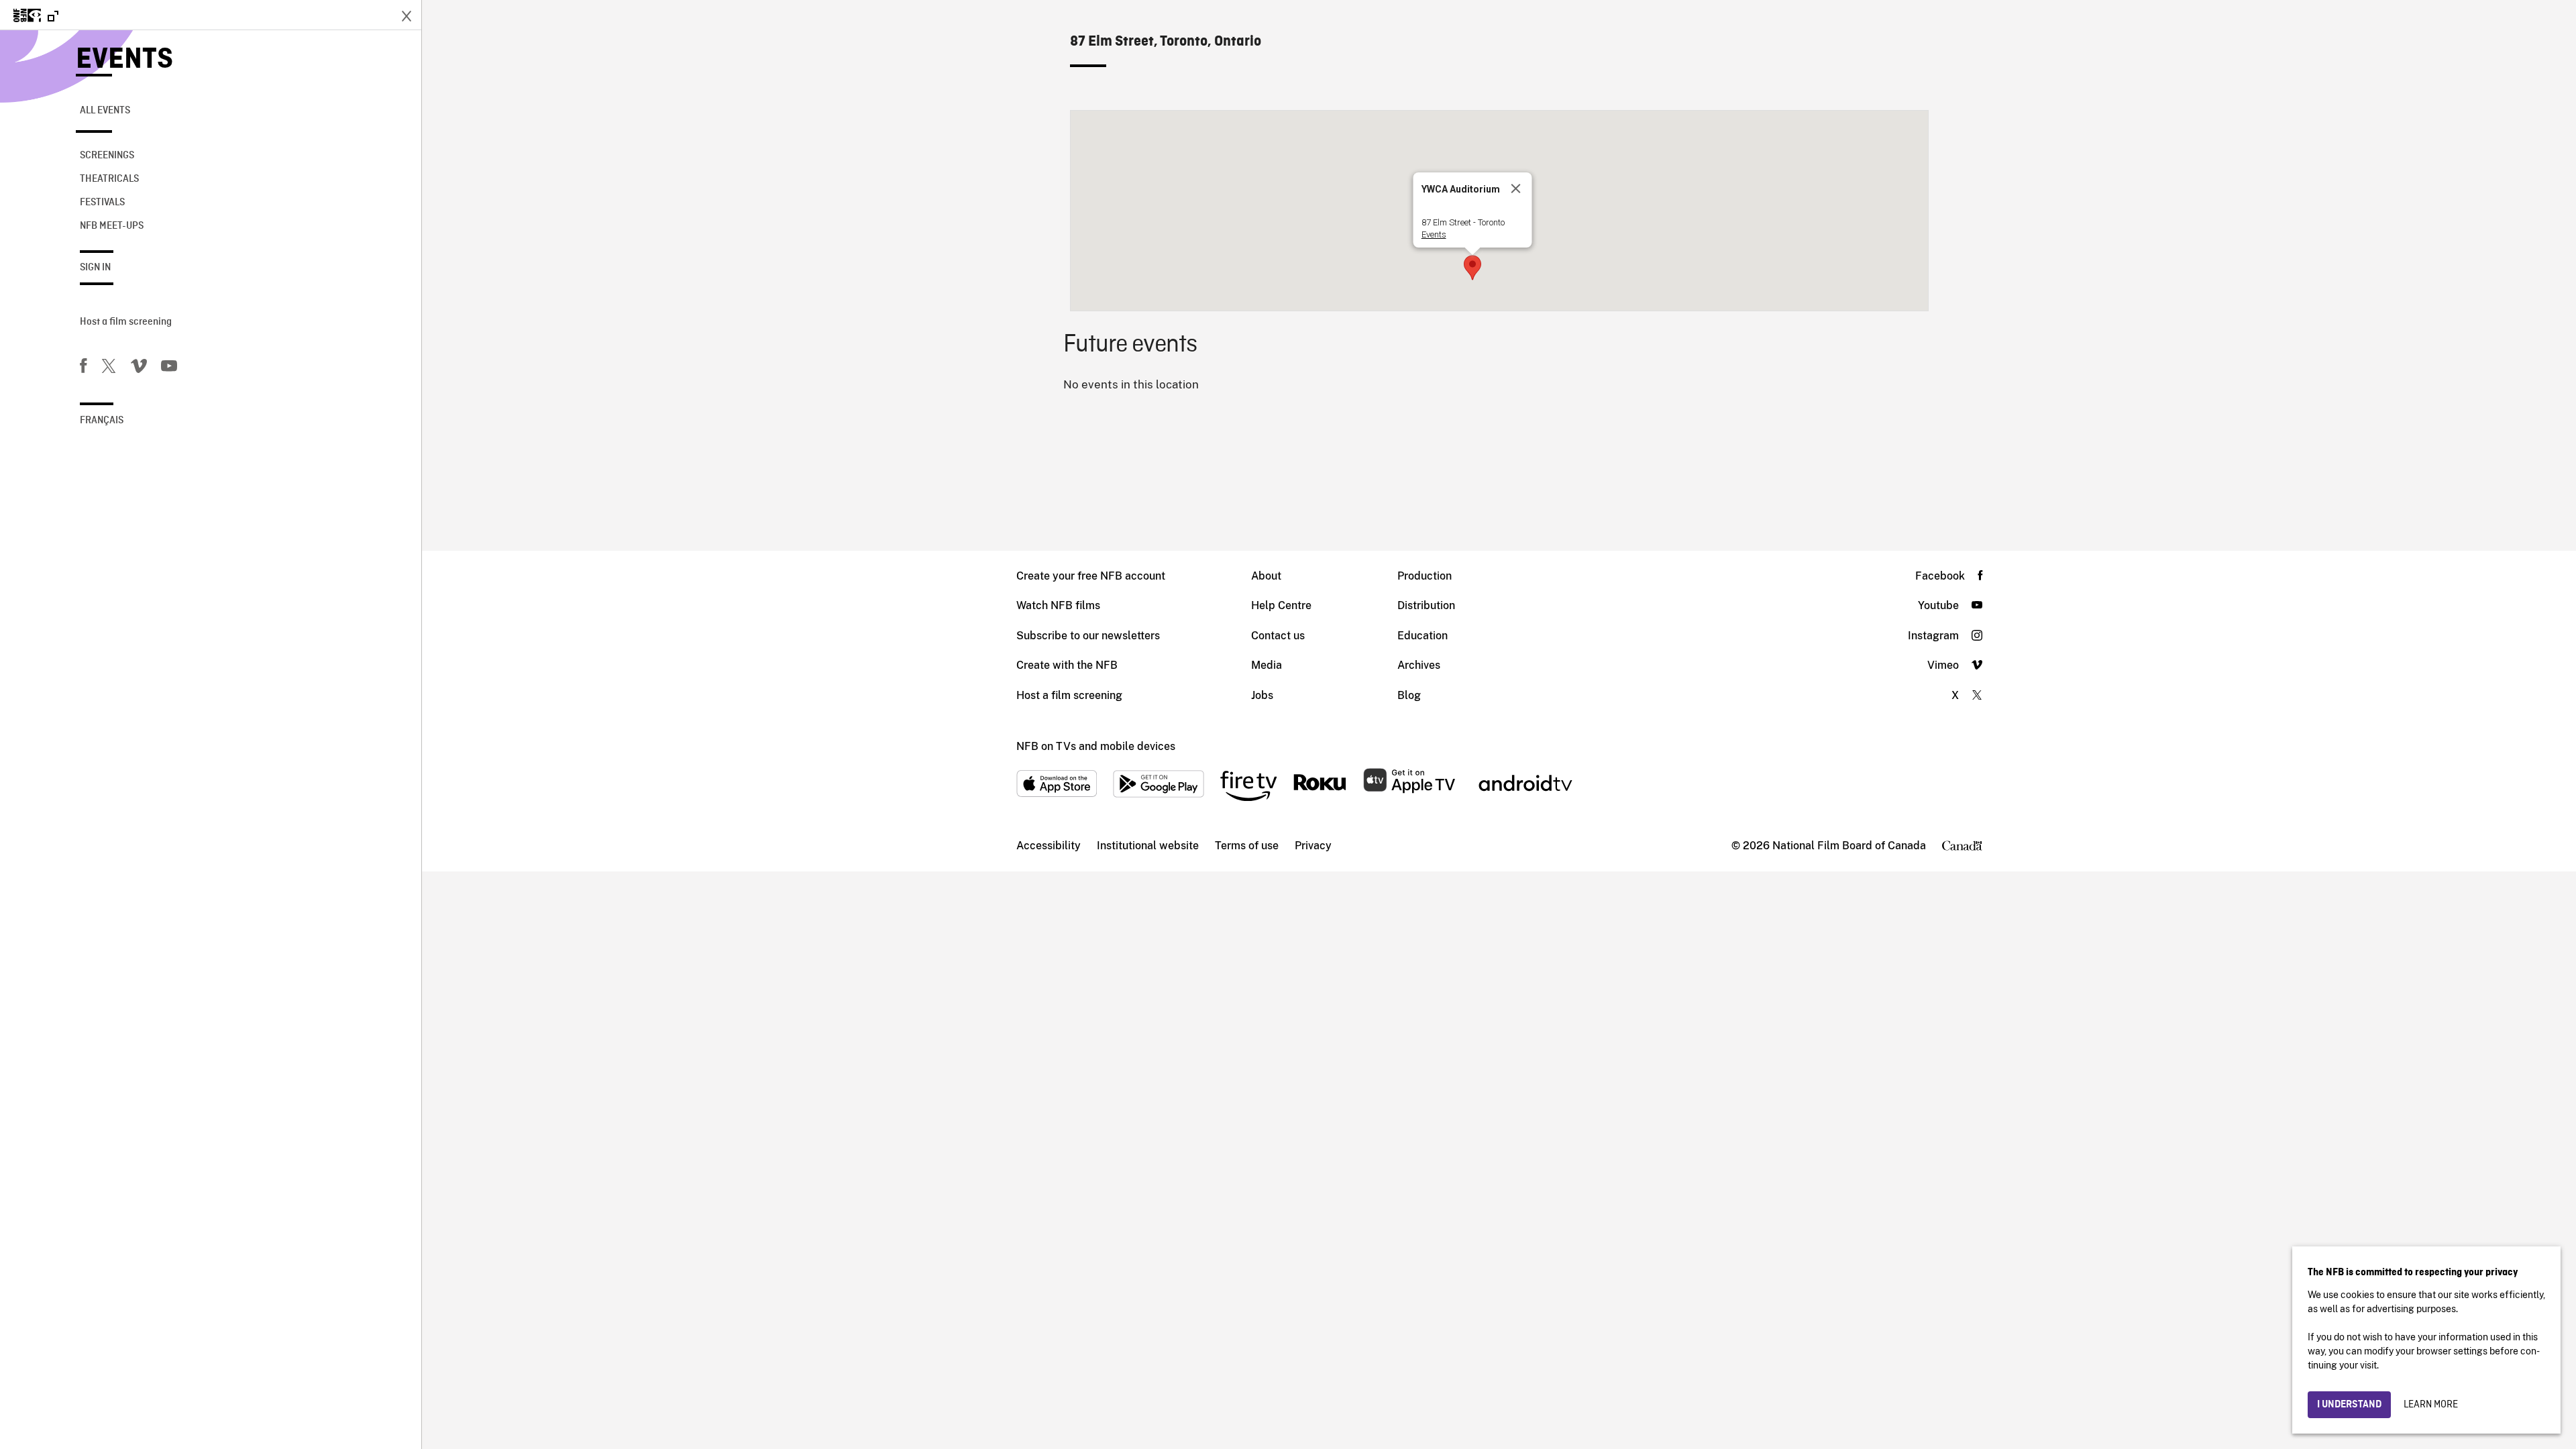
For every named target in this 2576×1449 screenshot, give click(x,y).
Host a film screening (126, 322)
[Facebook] (83, 368)
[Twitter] (109, 368)
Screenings (107, 156)
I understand (2349, 1405)
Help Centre (1281, 605)
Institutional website (1148, 846)
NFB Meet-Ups (112, 226)
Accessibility (1049, 846)
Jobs (1262, 695)
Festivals (102, 203)
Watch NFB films (1058, 605)
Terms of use (1247, 846)
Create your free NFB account (1091, 576)
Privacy (1313, 846)
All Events (105, 111)
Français (102, 421)
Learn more (2431, 1405)
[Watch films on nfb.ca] (36, 16)
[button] (1472, 268)
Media (1267, 665)
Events (124, 60)
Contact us (1278, 636)
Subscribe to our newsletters (1088, 636)
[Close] (1515, 189)
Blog (1409, 695)
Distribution (1426, 605)
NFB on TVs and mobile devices (1096, 746)
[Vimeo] (139, 368)
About (1266, 576)
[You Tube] (169, 368)
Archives (1419, 665)
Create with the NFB (1067, 665)
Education (1423, 636)
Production (1425, 576)
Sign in (95, 268)
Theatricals (109, 179)
